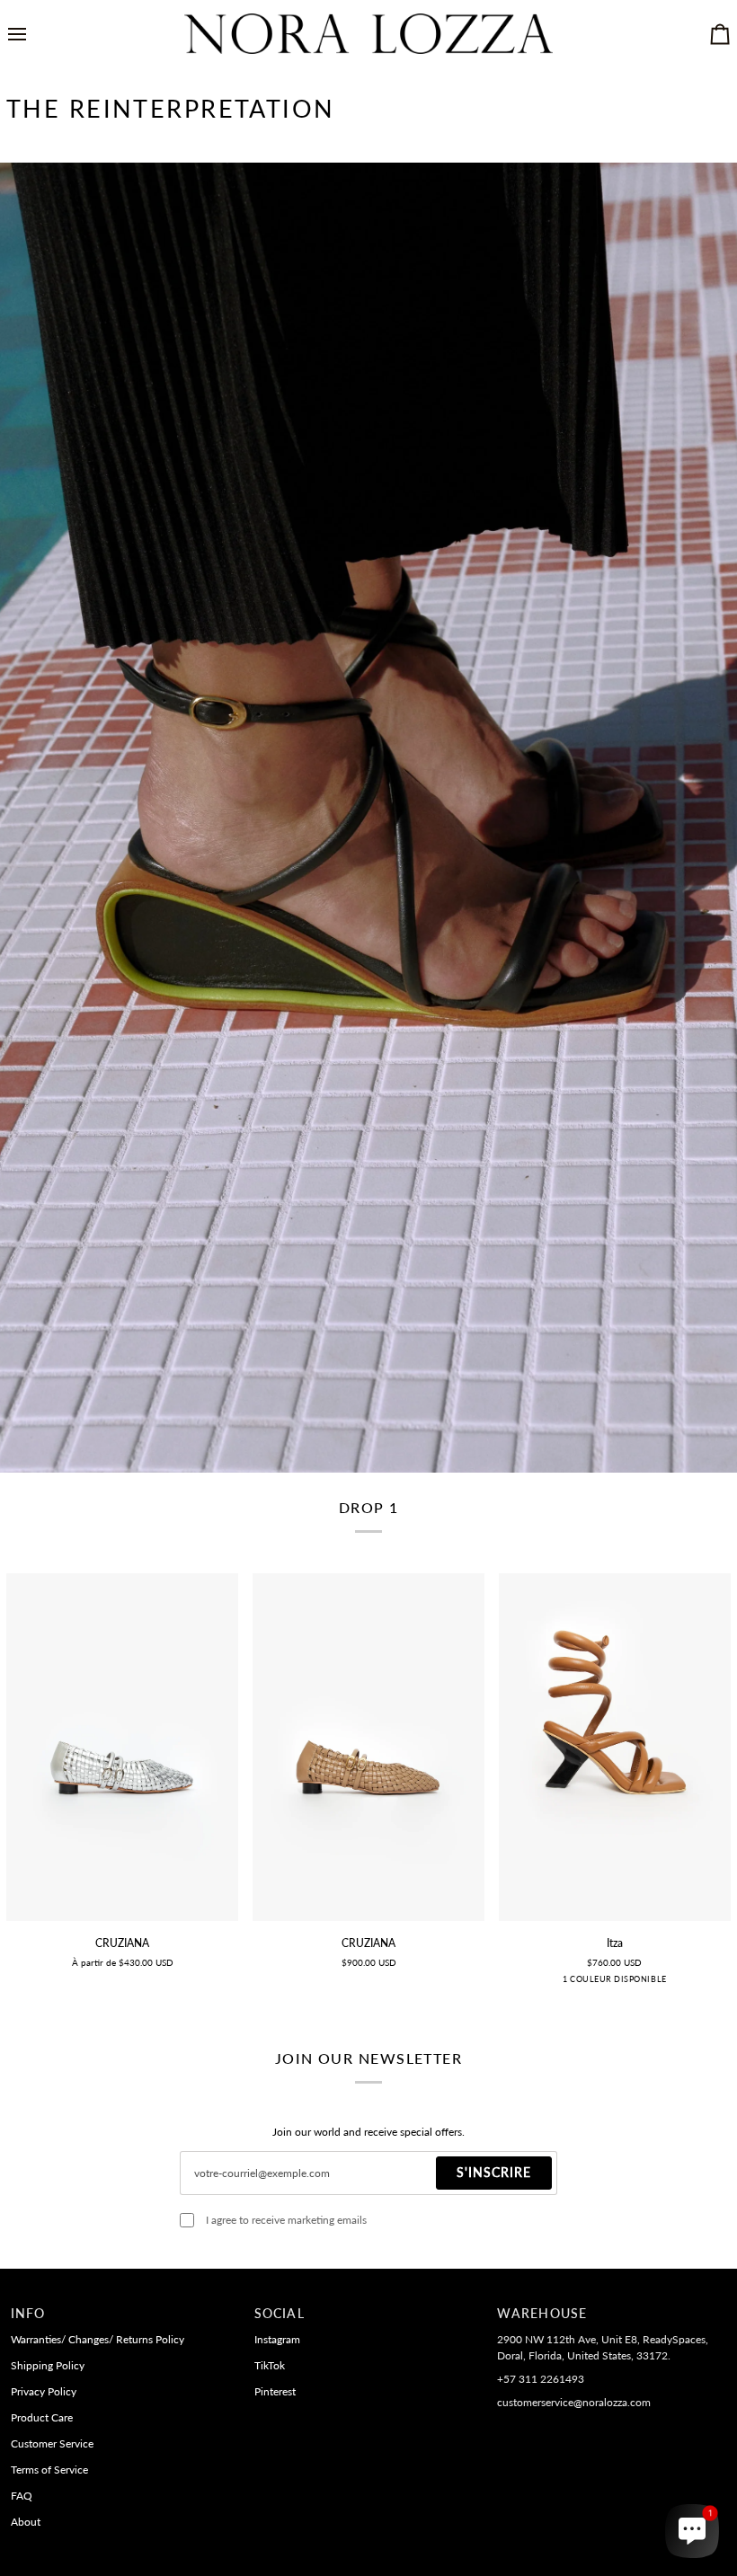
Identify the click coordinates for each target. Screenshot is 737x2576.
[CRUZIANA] (122, 1747)
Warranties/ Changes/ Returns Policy (98, 2339)
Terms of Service (49, 2470)
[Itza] (615, 1747)
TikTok (270, 2365)
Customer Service (52, 2443)
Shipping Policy (48, 2365)
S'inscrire (494, 2173)
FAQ (22, 2496)
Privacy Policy (44, 2391)
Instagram (277, 2339)
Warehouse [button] (542, 2314)
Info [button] (28, 2314)
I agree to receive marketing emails (286, 2220)
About (26, 2522)
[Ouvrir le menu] (33, 34)
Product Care (42, 2417)
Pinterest (275, 2391)
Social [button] (280, 2314)
